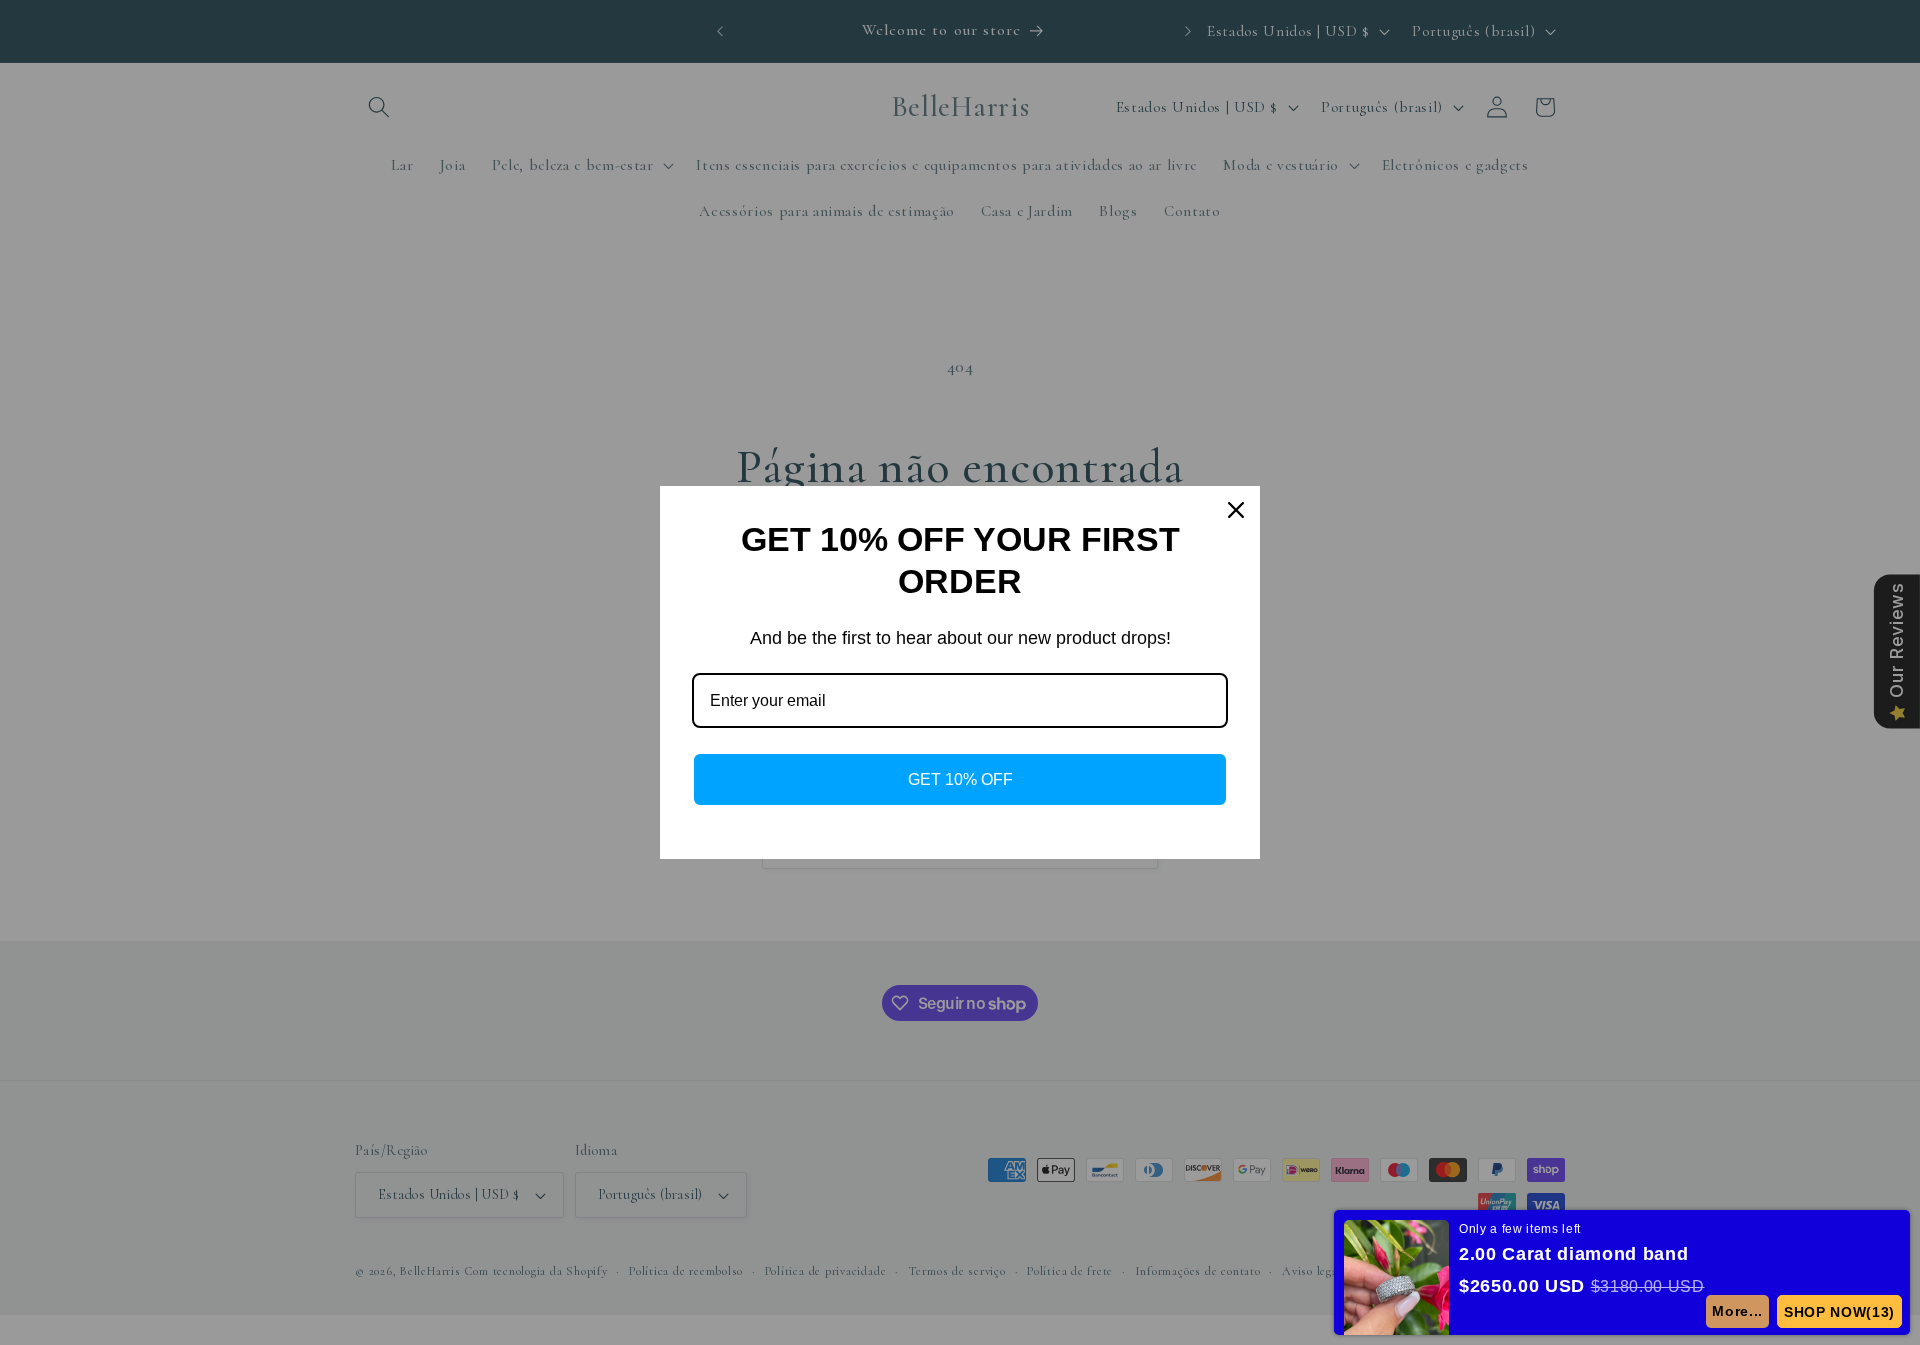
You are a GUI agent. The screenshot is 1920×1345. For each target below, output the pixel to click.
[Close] (1236, 510)
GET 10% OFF (960, 779)
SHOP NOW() (1839, 1312)
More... (1737, 1311)
